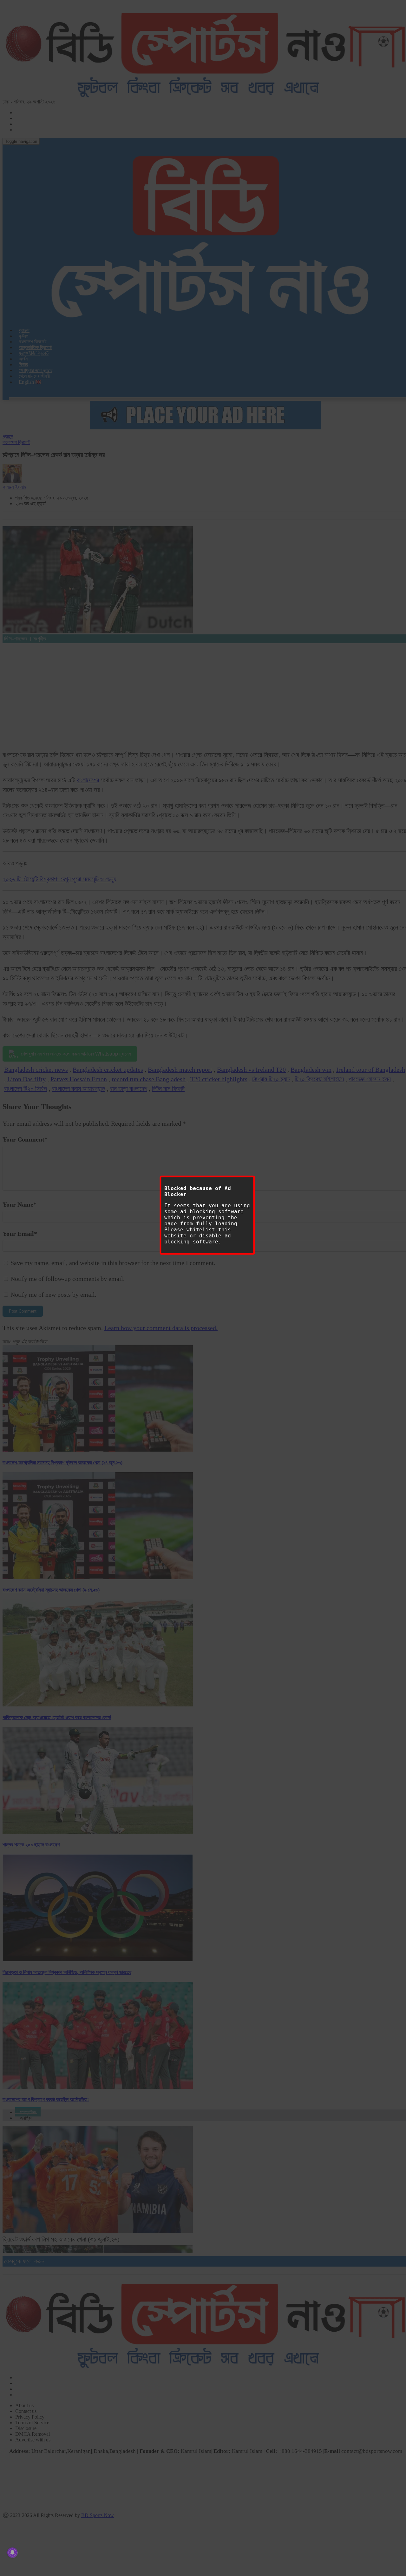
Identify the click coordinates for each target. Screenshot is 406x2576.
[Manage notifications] (12, 2553)
